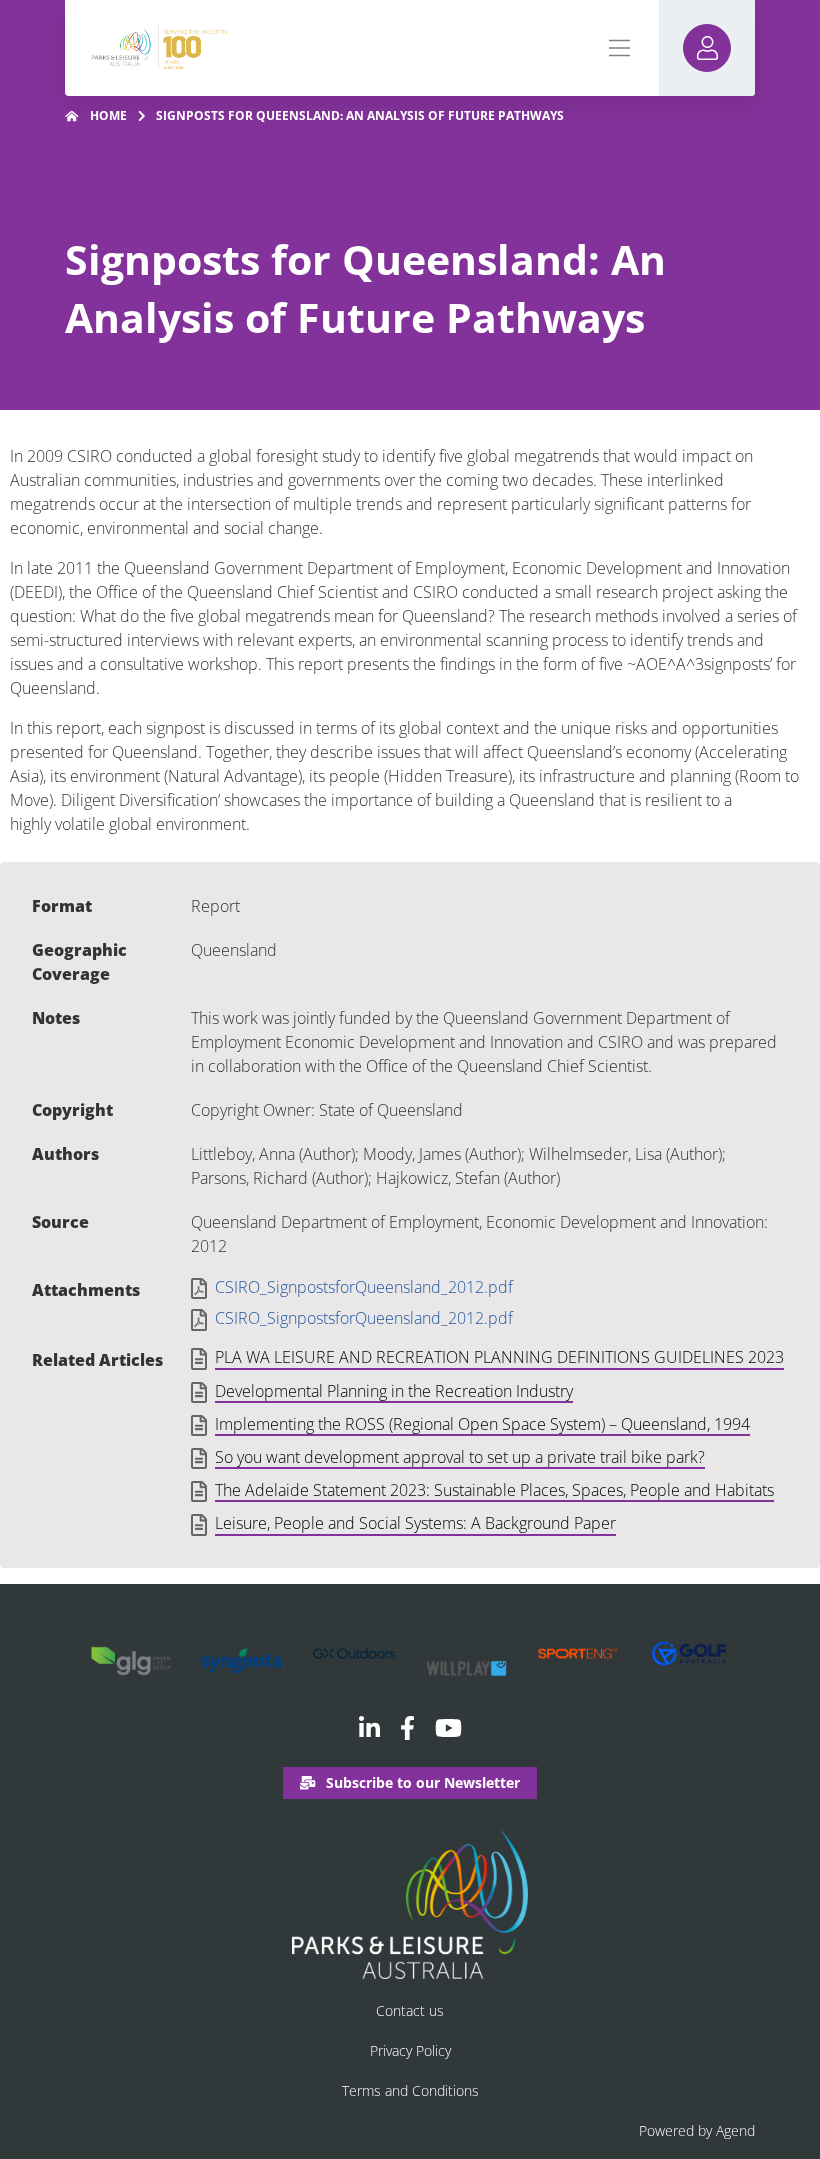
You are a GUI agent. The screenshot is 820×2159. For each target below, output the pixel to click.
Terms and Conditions (410, 2090)
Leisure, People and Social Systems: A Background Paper (415, 1524)
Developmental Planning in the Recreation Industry (394, 1392)
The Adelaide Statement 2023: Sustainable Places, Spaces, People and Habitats (494, 1491)
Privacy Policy (410, 2050)
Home (108, 115)
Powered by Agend (697, 2130)
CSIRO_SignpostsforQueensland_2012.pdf (364, 1287)
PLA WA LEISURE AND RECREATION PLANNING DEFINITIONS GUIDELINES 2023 (499, 1358)
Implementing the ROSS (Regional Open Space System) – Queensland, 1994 (482, 1425)
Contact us (410, 2010)
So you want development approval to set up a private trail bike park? (460, 1458)
